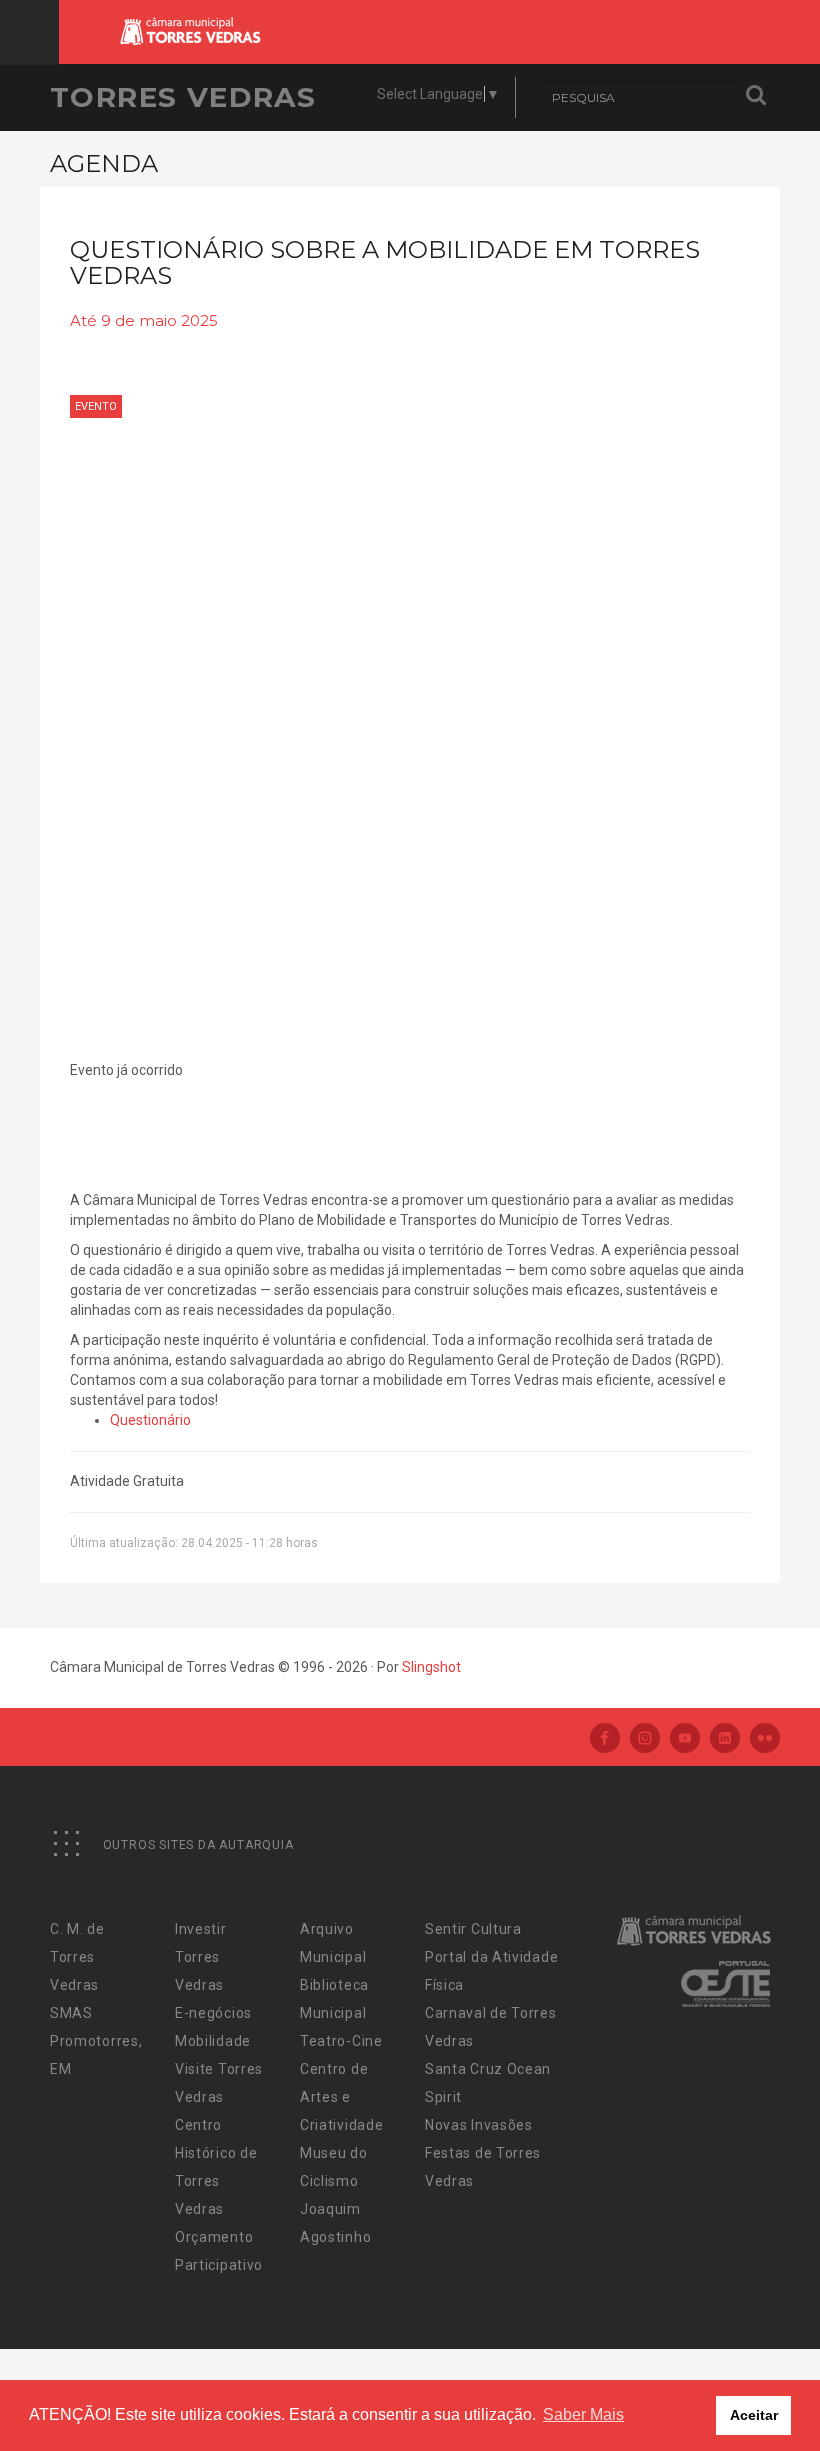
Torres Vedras (183, 97)
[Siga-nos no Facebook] (605, 1739)
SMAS (71, 2013)
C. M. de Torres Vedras (77, 1957)
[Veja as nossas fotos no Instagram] (645, 1739)
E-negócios (213, 2013)
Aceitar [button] (754, 2415)
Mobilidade (213, 2041)
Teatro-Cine (341, 2041)
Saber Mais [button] (583, 2414)
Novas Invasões (479, 2125)
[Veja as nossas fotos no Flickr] (765, 1739)
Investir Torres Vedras (201, 1957)
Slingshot (431, 1667)
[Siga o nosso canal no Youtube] (685, 1739)
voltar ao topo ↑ (728, 2391)
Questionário (150, 1420)
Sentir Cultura (473, 1929)
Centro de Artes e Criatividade (341, 2097)
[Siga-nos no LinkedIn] (725, 1739)
